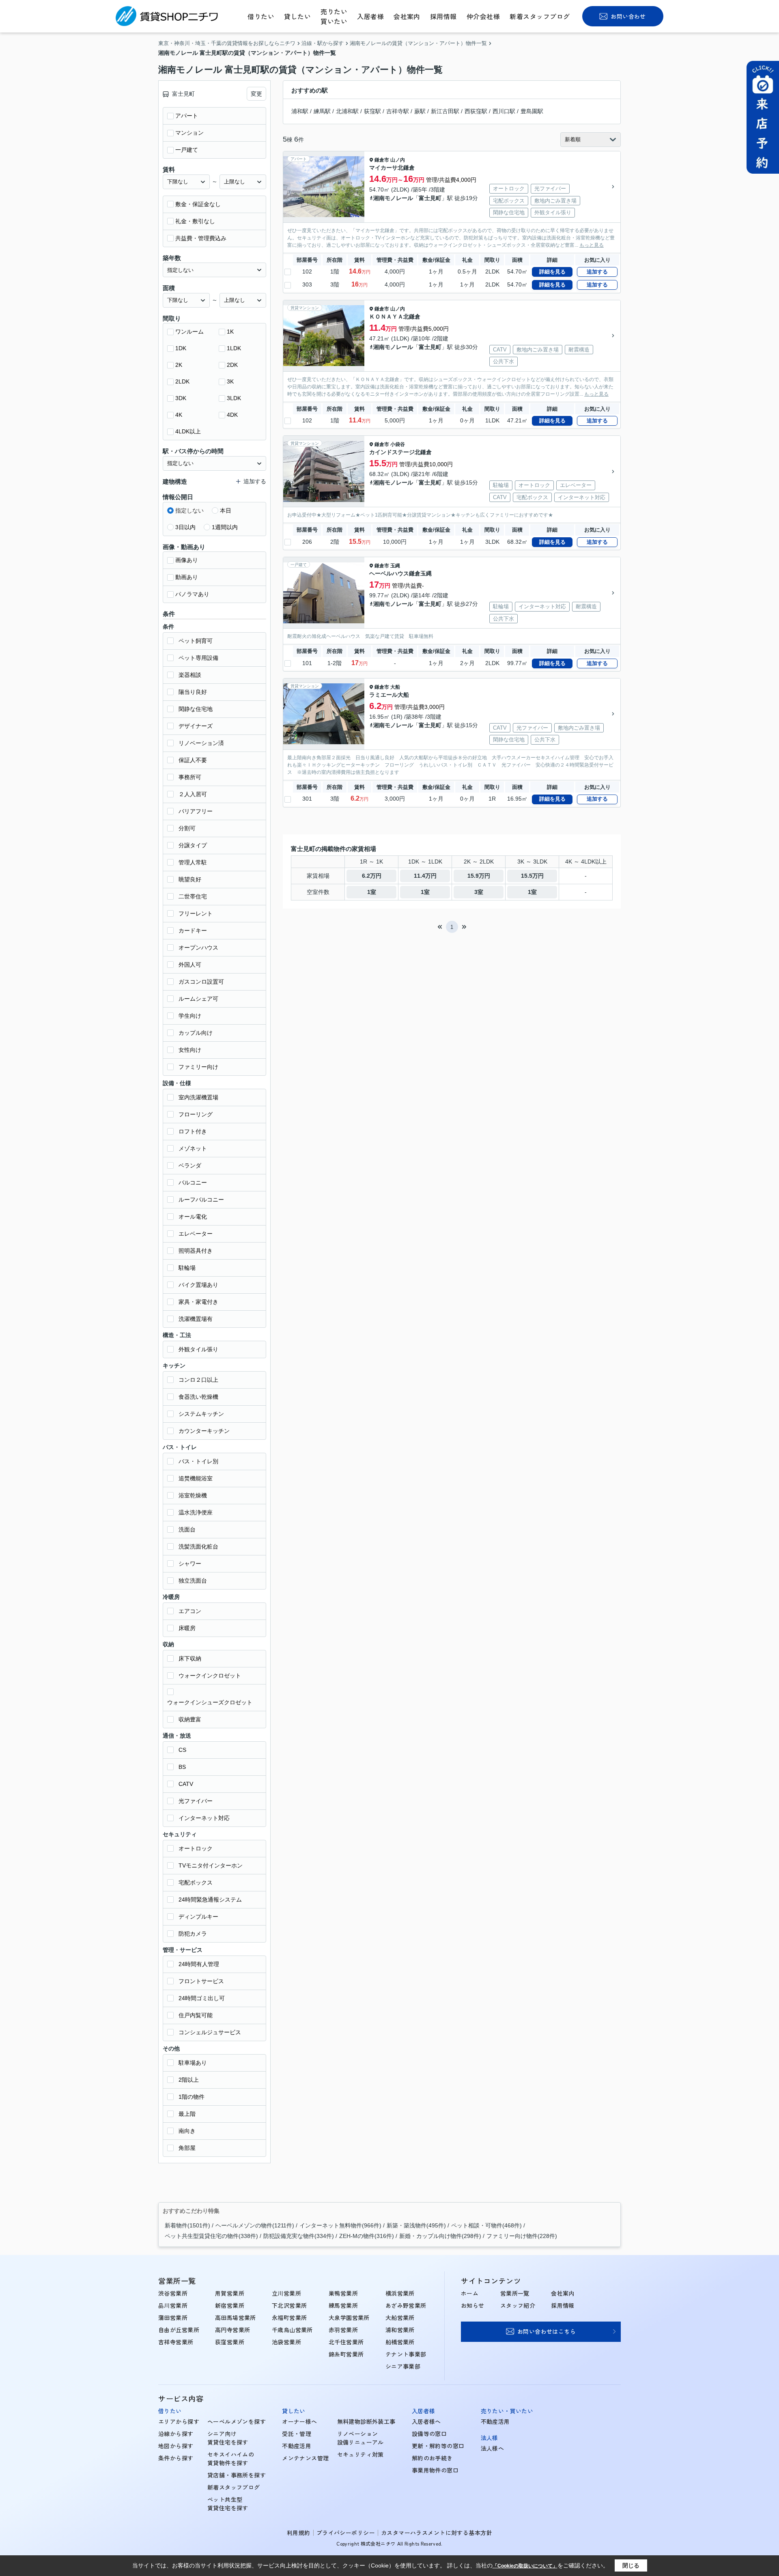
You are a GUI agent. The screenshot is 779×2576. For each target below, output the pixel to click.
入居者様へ (426, 2421)
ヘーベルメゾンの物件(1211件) (255, 2225)
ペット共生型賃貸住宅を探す (228, 2504)
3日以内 (185, 527)
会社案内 (407, 16)
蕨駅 (420, 111)
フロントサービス (201, 1981)
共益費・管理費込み (201, 238)
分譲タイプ (193, 845)
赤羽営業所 (343, 2330)
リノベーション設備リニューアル (360, 2438)
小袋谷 (398, 444)
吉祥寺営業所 (176, 2342)
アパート (187, 116)
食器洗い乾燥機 (198, 1397)
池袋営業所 (286, 2342)
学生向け (190, 1016)
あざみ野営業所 (406, 2305)
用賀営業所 (230, 2293)
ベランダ (190, 1165)
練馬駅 (322, 111)
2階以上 (189, 2080)
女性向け (190, 1050)
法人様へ (493, 2448)
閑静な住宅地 (196, 709)
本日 (226, 510)
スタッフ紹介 (518, 2305)
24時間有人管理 (199, 1964)
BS (182, 1767)
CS (182, 1750)
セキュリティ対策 (360, 2454)
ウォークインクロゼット (210, 1676)
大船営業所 (400, 2318)
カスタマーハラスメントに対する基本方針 (437, 2533)
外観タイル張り (198, 1349)
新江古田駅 (445, 111)
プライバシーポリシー (346, 2533)
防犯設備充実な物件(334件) (299, 2236)
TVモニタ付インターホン (211, 1865)
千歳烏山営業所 (292, 2330)
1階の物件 (192, 2097)
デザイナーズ (196, 726)
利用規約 (299, 2533)
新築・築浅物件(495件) (416, 2225)
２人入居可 (193, 794)
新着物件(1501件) (187, 2225)
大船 (395, 687)
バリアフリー (196, 811)
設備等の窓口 (429, 2434)
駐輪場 (187, 1268)
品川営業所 (173, 2305)
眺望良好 (190, 879)
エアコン (190, 1611)
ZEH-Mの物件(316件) (367, 2236)
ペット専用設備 (198, 658)
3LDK (234, 398)
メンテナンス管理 (305, 2458)
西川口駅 (504, 111)
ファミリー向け (198, 1067)
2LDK (182, 381)
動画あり (187, 577)
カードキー (193, 930)
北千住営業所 (346, 2342)
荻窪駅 (372, 111)
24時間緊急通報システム (210, 1900)
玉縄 (395, 566)
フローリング (196, 1114)
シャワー (190, 1564)
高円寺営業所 (233, 2330)
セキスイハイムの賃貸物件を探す (231, 2459)
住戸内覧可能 (196, 2015)
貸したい (297, 16)
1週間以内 (225, 527)
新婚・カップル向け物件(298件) (440, 2236)
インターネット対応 (204, 1818)
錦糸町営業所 (346, 2354)
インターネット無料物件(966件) (340, 2225)
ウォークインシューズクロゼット (210, 1702)
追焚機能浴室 (196, 1478)
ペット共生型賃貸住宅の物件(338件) (211, 2236)
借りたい (261, 16)
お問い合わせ (628, 16)
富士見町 (430, 198)
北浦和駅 (347, 111)
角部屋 (187, 2148)
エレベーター (196, 1234)
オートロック (196, 1848)
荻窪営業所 (230, 2342)
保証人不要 (193, 760)
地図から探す (176, 2446)
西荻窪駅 (476, 111)
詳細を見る (552, 272)
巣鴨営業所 (343, 2293)
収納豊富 (190, 1719)
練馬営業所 (343, 2305)
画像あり (187, 560)
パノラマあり (192, 594)
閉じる (631, 2565)
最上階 (187, 2114)
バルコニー (193, 1182)
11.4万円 (425, 876)
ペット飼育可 (196, 641)
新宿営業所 (230, 2305)
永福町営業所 (289, 2318)
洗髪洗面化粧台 (198, 1546)
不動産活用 (297, 2446)
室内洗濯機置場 (198, 1097)
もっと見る (592, 245)
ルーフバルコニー (201, 1200)
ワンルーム (189, 332)
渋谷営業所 (173, 2293)
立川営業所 (286, 2293)
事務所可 (190, 777)
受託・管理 (297, 2434)
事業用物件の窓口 (435, 2470)
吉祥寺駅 (398, 111)
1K (230, 332)
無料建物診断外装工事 (366, 2421)
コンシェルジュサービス (210, 2032)
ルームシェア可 (198, 999)
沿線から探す (176, 2434)
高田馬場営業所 (236, 2318)
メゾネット (193, 1148)
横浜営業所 (400, 2293)
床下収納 (190, 1658)
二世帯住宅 (193, 896)
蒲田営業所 (173, 2318)
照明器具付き (196, 1251)
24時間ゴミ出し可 (202, 1998)
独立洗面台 (193, 1581)
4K (179, 415)
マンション (189, 133)
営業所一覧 (515, 2293)
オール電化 (193, 1217)
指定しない (189, 510)
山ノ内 (398, 160)
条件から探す (176, 2458)
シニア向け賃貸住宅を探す (228, 2438)
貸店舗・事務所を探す (237, 2475)
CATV (186, 1784)
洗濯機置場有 (196, 1319)
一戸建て (187, 150)
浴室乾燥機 (193, 1495)
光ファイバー (196, 1801)
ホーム (470, 2293)
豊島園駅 (532, 111)
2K (179, 365)
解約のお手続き (432, 2458)
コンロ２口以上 (198, 1380)
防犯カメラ (193, 1934)
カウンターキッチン (204, 1431)
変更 (256, 94)
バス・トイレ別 (198, 1461)
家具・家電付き (198, 1302)
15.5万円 (532, 876)
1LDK (234, 348)
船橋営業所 (400, 2342)
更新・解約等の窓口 (438, 2446)
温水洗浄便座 (196, 1512)
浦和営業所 (400, 2330)
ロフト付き (193, 1131)
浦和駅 (300, 111)
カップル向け (196, 1033)
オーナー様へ (300, 2421)
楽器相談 (190, 675)
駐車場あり (193, 2063)
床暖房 (187, 1628)
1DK (181, 348)
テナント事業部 (406, 2354)
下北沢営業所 (289, 2305)
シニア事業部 (403, 2366)
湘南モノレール (393, 198)
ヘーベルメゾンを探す (237, 2421)
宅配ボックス (196, 1882)
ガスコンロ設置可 (201, 982)
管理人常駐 (193, 862)
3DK (181, 398)
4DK (232, 415)
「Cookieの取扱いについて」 (525, 2566)
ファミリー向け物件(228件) (522, 2236)
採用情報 (443, 16)
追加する (597, 272)
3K (230, 381)
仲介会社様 (483, 16)
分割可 (187, 828)
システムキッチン (201, 1414)
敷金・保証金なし (198, 204)
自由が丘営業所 (179, 2330)
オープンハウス (198, 948)
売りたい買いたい (334, 16)
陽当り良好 (193, 692)
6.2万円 (372, 876)
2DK (232, 365)
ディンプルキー (198, 1917)
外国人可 (190, 965)
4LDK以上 (188, 431)
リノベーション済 (201, 743)
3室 (479, 892)
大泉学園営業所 (349, 2318)
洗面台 (187, 1529)
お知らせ (473, 2305)
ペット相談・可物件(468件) (486, 2225)
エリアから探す (179, 2421)
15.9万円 (479, 876)
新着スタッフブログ (540, 16)
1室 (372, 892)
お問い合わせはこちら (547, 2331)
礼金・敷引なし (195, 221)
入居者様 (370, 16)
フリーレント (196, 913)
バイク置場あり (198, 1285)
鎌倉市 (382, 160)
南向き (187, 2131)
